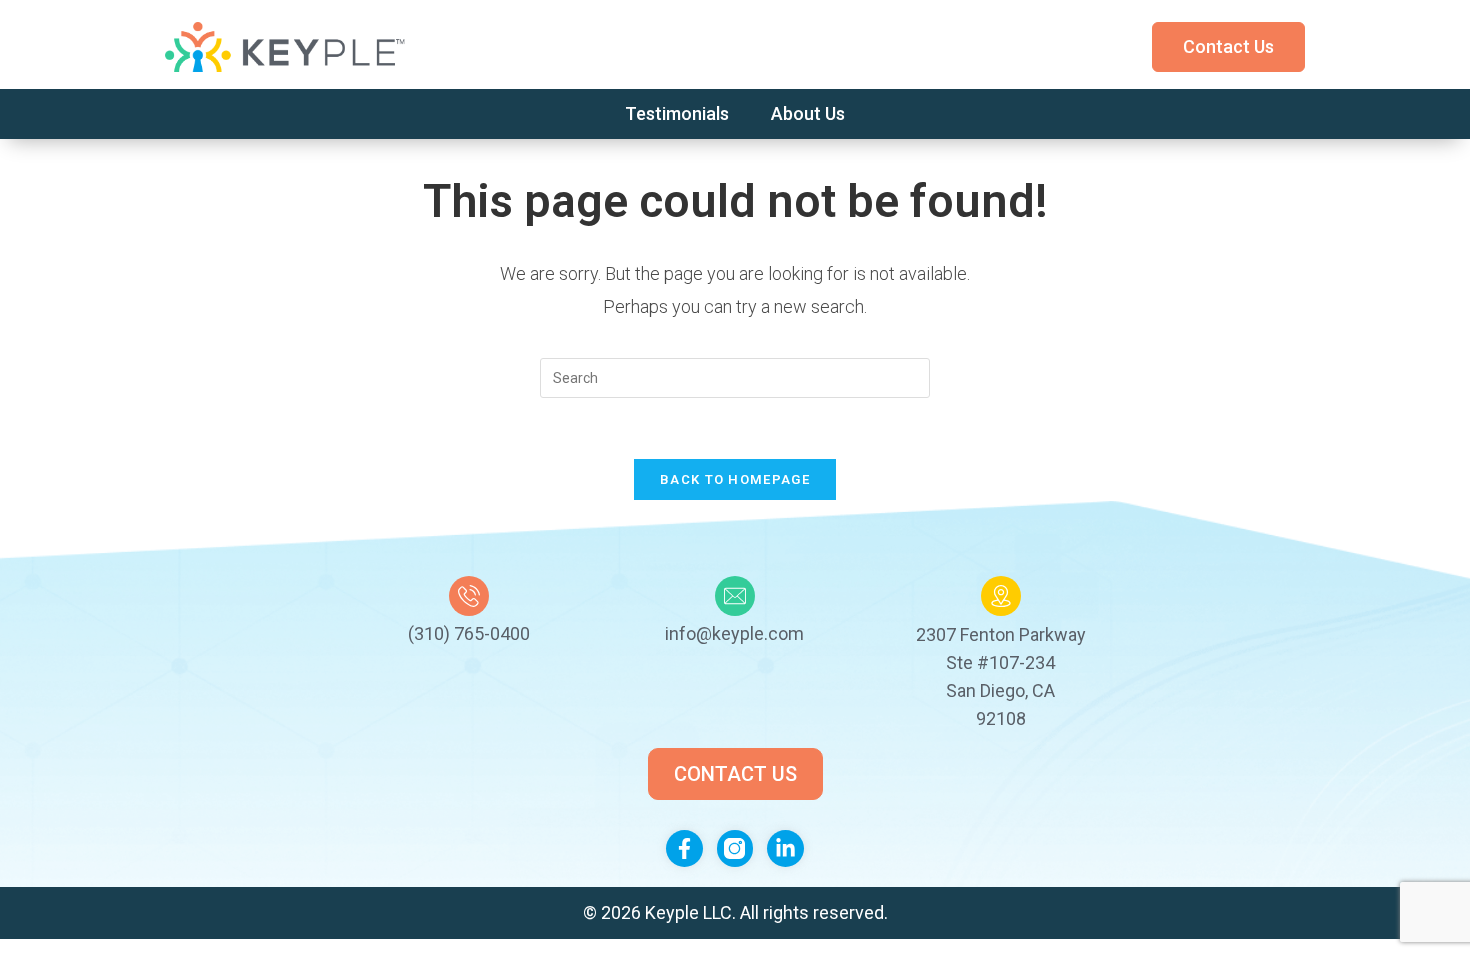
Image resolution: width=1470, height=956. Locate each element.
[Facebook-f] (684, 848)
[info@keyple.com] (735, 596)
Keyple (674, 912)
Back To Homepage (735, 479)
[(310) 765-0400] (469, 596)
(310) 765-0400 (469, 633)
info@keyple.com (734, 633)
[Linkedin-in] (785, 848)
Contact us (1228, 46)
